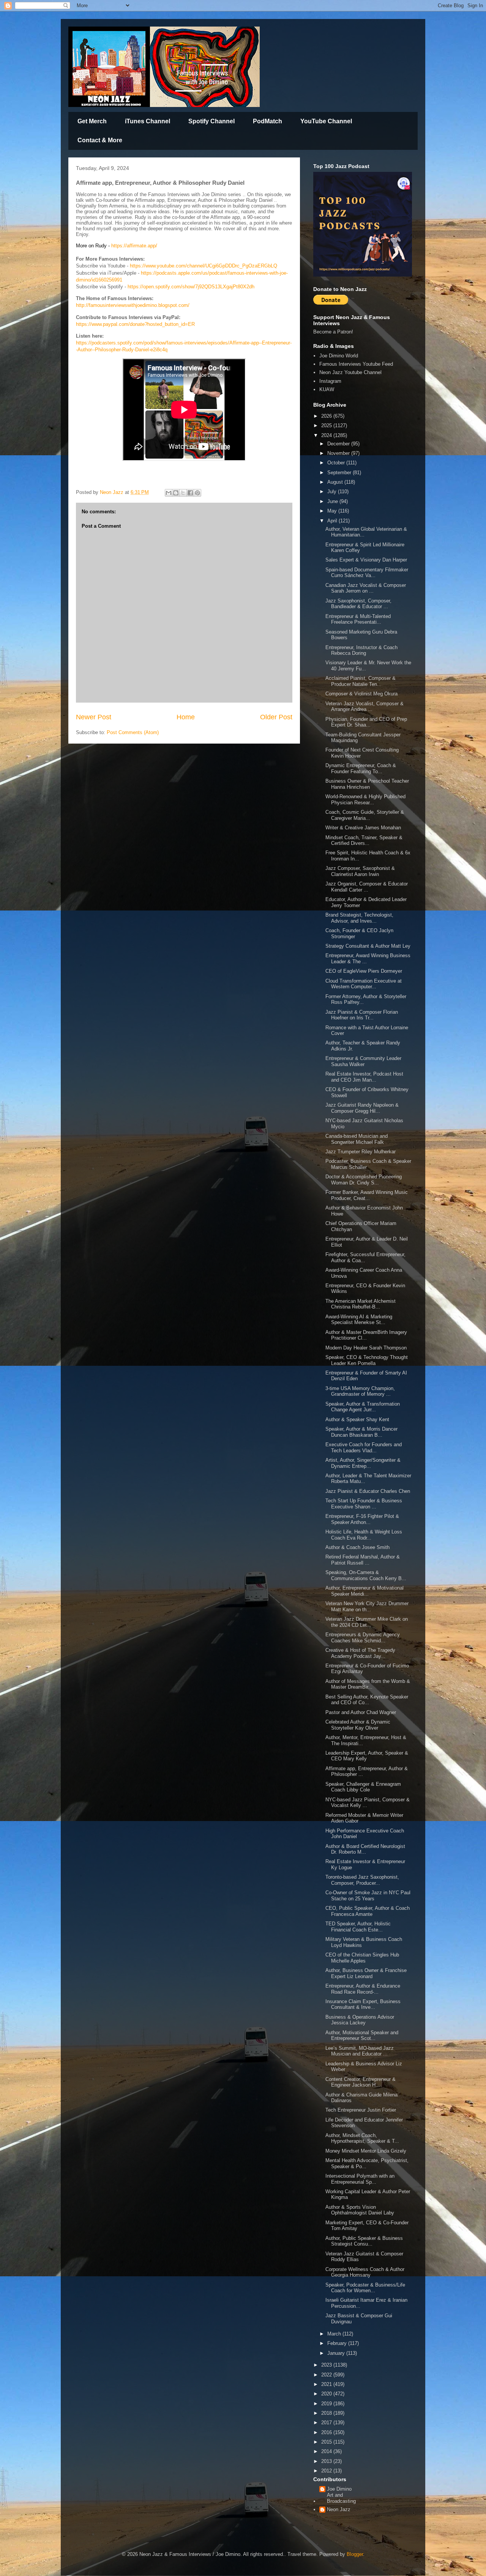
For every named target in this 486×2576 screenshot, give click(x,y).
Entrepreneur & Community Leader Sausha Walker (363, 1061)
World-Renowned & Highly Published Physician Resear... (365, 800)
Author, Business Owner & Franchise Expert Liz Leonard (366, 1973)
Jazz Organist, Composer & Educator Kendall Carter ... (367, 887)
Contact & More (100, 140)
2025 (327, 425)
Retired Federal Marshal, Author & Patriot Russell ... (363, 1560)
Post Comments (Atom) (133, 732)
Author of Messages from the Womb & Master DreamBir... (368, 1684)
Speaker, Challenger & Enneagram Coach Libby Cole (363, 1787)
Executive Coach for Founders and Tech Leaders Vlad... (364, 1448)
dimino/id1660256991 (99, 280)
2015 (327, 2442)
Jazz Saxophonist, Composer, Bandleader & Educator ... (358, 604)
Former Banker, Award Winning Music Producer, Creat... (367, 1195)
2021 (327, 2384)
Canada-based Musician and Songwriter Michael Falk (357, 1139)
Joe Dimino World (339, 356)
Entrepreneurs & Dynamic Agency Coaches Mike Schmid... (363, 1638)
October (337, 463)
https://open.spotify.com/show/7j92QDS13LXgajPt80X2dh (191, 287)
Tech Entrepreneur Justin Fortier (361, 2110)
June (333, 501)
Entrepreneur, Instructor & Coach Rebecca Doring (361, 650)
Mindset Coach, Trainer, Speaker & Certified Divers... (364, 841)
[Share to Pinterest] (197, 493)
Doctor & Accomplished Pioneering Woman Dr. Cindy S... (364, 1180)
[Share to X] (183, 493)
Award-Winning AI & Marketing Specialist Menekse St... (359, 1320)
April (333, 521)
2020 (327, 2394)
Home (186, 717)
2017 (327, 2423)
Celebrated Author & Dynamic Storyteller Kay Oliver (358, 1725)
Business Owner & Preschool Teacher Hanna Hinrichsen (367, 784)
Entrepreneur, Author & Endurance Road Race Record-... (363, 1989)
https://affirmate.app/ (134, 246)
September (340, 473)
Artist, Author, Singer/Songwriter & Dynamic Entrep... (363, 1463)
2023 (327, 2365)
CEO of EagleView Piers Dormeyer (364, 971)
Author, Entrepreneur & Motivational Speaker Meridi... (364, 1591)
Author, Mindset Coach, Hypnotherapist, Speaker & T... (362, 2138)
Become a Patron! (333, 332)
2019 (327, 2404)
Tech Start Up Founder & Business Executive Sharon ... (364, 1504)
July (333, 491)
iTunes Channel (148, 121)
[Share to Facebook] (190, 493)
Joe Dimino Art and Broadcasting (341, 2495)
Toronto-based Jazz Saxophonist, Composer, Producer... (362, 1880)
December (339, 444)
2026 (327, 416)
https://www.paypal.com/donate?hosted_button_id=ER (135, 324)
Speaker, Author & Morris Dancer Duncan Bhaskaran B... (361, 1432)
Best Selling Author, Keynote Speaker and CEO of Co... (367, 1700)
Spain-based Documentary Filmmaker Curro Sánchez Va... (367, 573)
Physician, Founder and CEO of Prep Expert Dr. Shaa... (366, 722)
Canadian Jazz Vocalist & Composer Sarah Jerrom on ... (366, 588)
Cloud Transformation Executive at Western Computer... (364, 984)
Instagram (330, 381)
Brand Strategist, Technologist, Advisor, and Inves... (359, 918)
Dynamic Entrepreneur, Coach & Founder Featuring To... (361, 768)
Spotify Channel (211, 121)
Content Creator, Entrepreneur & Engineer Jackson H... (361, 2082)
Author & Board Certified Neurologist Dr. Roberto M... (365, 1849)
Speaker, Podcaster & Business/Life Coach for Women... (365, 2288)
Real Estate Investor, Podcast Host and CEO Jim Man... (364, 1077)
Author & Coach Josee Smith (357, 1547)
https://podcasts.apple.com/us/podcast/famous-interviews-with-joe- (214, 273)
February (338, 2343)
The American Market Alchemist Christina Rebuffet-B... (361, 1304)
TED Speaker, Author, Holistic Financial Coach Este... (358, 1927)
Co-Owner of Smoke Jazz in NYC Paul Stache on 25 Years (368, 1896)
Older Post (276, 717)
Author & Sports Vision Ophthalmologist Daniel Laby (361, 2210)
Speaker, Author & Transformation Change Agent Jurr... (363, 1407)
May (333, 511)
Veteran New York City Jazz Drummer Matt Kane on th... (367, 1606)
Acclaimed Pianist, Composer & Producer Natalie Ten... (361, 681)
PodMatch (267, 121)
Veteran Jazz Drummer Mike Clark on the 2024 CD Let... (367, 1622)
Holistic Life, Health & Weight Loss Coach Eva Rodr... (364, 1535)
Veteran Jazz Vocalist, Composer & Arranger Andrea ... (364, 707)
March (335, 2334)
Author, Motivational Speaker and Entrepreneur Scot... (362, 2036)
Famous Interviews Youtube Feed (356, 364)
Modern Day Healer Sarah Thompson (366, 1348)
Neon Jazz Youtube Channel (350, 372)
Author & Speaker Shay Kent (357, 1419)
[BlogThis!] (176, 493)
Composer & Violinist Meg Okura (361, 694)
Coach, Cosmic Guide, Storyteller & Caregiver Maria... (365, 815)
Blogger (355, 2554)
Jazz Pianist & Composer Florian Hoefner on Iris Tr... (362, 1015)
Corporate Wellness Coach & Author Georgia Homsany (365, 2272)
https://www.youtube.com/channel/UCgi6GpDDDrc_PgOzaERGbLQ (204, 266)
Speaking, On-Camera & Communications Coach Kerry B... (366, 1575)
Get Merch (92, 121)
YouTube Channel (326, 121)
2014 (327, 2451)
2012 (327, 2471)
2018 (327, 2413)
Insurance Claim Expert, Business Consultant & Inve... (363, 2004)
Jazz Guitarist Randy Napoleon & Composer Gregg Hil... (362, 1108)
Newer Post (94, 717)
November (339, 453)
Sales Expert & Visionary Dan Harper (366, 560)
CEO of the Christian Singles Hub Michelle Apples (362, 1958)
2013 (327, 2461)
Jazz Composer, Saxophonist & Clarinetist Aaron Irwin (360, 871)
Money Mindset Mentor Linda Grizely (366, 2151)
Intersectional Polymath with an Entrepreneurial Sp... (360, 2179)
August (336, 482)
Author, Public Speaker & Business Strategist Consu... (364, 2241)
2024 (327, 435)
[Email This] (169, 493)
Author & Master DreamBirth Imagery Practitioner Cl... (366, 1335)
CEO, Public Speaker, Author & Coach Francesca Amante (368, 1911)
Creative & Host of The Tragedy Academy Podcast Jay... (360, 1653)
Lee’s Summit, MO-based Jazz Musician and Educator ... (360, 2051)
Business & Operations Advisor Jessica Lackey (360, 2020)
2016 (327, 2432)
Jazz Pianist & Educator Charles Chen (368, 1491)
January (337, 2353)
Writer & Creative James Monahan (364, 828)
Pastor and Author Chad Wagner (361, 1712)
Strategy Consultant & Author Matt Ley (368, 946)
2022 (327, 2375)
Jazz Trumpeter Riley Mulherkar (361, 1152)
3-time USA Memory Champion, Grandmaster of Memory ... (360, 1391)
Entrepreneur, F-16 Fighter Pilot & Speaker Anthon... (362, 1519)
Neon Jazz (339, 2509)
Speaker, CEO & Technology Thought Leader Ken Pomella (367, 1360)
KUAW (327, 389)
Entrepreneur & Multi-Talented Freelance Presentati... (358, 619)
